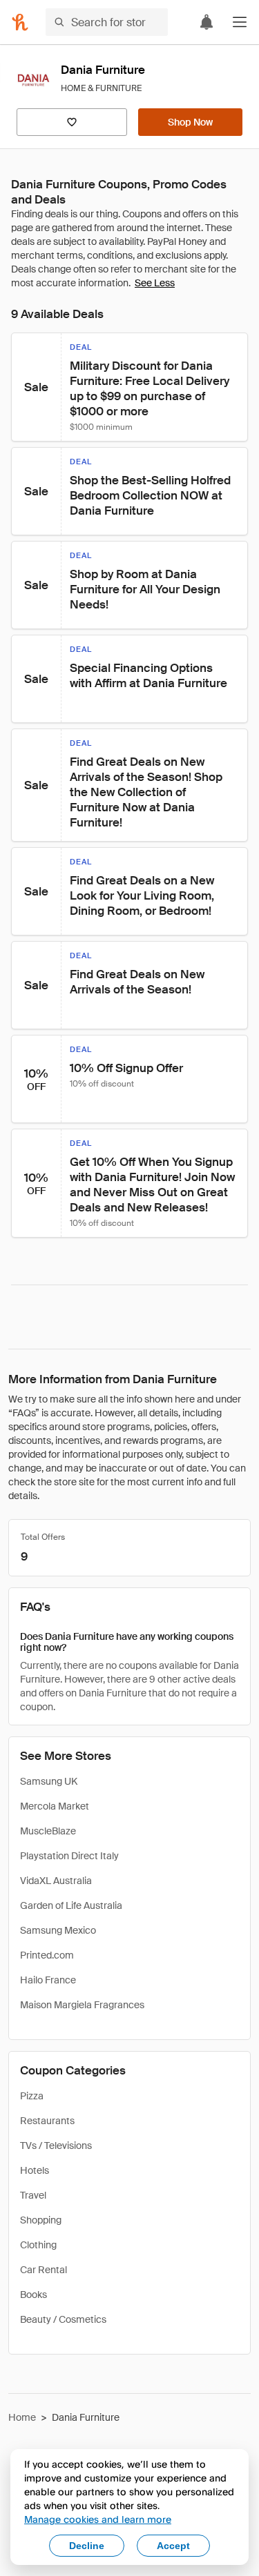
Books (33, 2295)
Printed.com (47, 1955)
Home (22, 2417)
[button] (240, 22)
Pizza (32, 2096)
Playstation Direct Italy (69, 1856)
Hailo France (48, 1980)
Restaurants (47, 2121)
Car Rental (44, 2270)
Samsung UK (49, 1781)
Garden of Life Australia (71, 1905)
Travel (33, 2195)
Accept (173, 2546)
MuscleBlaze (48, 1831)
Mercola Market (55, 1806)
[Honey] (20, 22)
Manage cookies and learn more (98, 2519)
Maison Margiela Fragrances (82, 2005)
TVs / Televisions (56, 2146)
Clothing (38, 2245)
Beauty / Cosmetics (63, 2319)
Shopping (41, 2220)
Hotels (35, 2170)
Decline (87, 2546)
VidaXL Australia (56, 1881)
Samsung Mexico (58, 1930)
